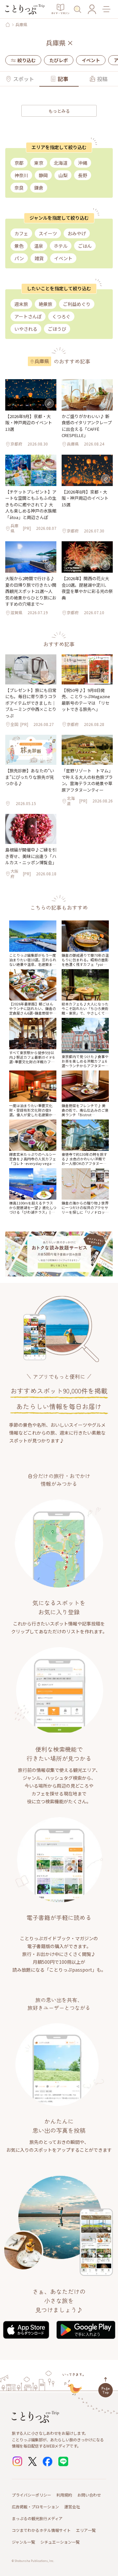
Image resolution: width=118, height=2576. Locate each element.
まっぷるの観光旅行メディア (37, 2518)
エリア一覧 (86, 2530)
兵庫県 (21, 25)
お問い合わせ (89, 2495)
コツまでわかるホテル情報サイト (41, 2530)
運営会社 (72, 2507)
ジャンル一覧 (23, 2542)
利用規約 (64, 2495)
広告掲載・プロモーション (35, 2507)
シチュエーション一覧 (60, 2542)
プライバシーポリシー (31, 2495)
